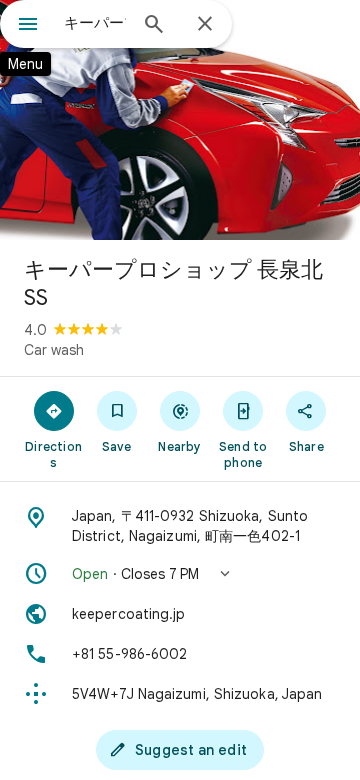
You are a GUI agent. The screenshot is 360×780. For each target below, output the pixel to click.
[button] (180, 574)
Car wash (54, 350)
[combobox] (95, 23)
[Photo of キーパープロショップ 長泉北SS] (180, 120)
